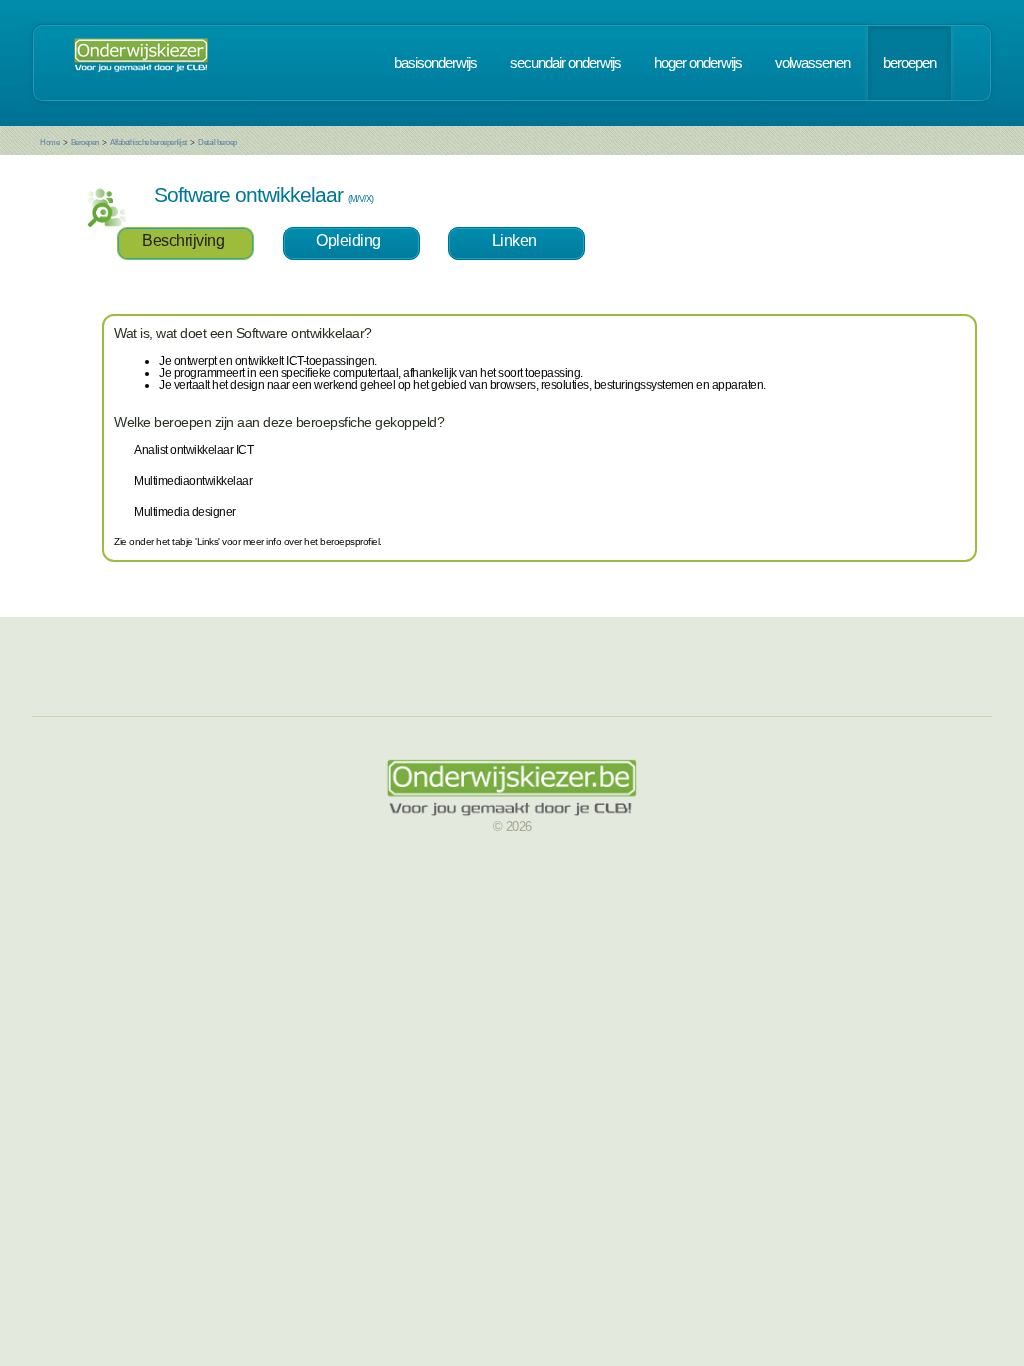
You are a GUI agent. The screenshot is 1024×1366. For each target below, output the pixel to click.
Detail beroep (217, 142)
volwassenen (812, 63)
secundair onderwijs (565, 63)
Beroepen (85, 142)
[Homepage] (141, 63)
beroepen (909, 63)
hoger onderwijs (698, 63)
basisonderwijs (435, 63)
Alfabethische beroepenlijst (148, 142)
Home (49, 142)
